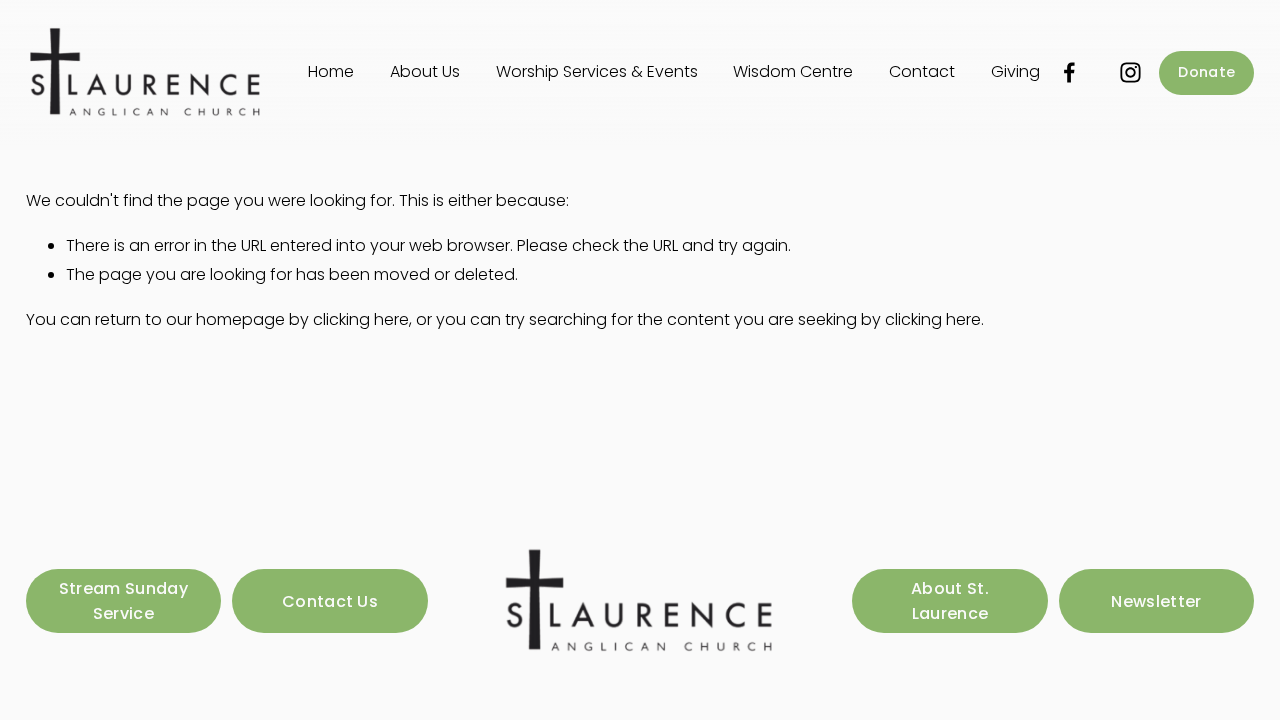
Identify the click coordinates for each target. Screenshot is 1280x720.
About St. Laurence (950, 601)
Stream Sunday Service (123, 601)
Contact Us (330, 601)
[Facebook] (1069, 72)
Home (331, 71)
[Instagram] (1130, 72)
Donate (1206, 72)
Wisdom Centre (793, 71)
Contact (922, 71)
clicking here (361, 319)
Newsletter (1156, 601)
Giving (1015, 71)
